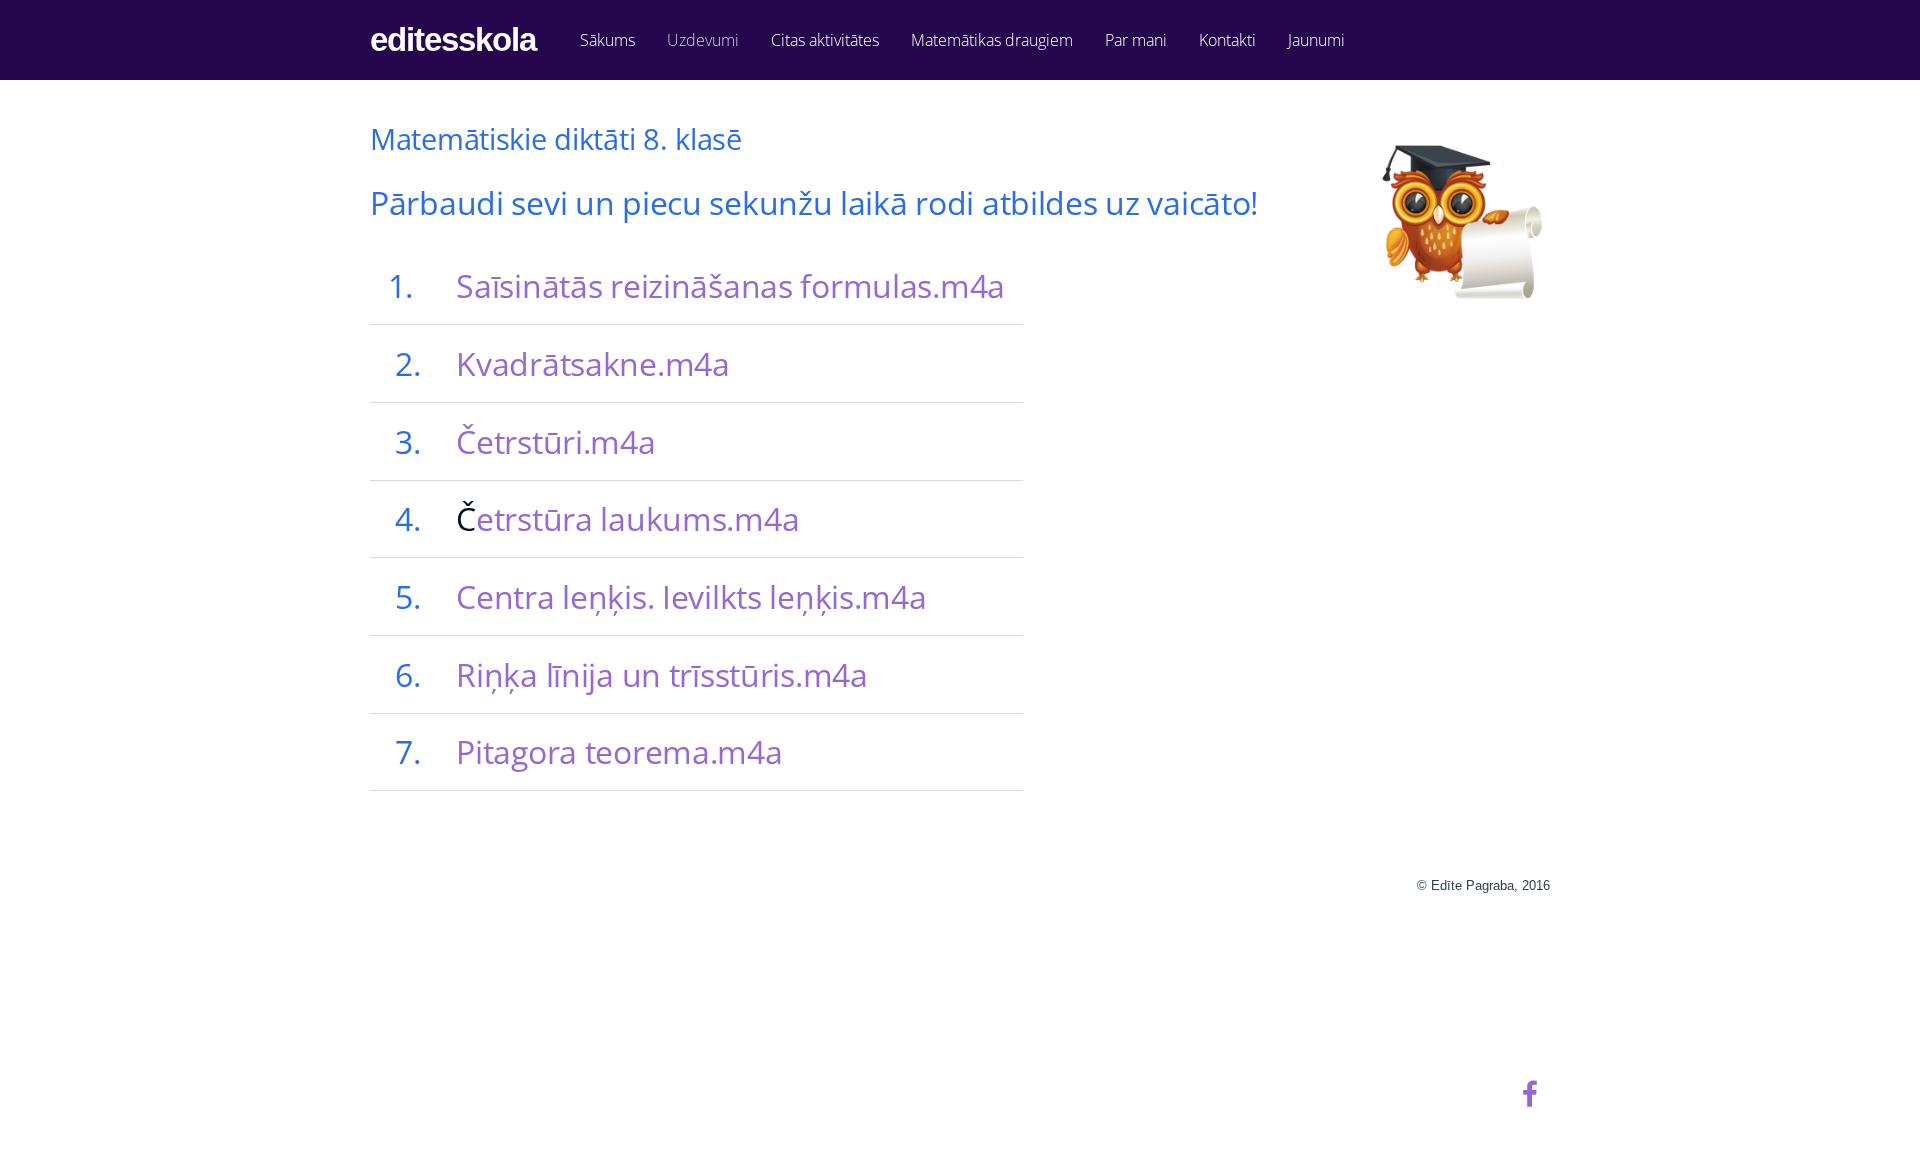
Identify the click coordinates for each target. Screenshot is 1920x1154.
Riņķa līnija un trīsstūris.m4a (661, 674)
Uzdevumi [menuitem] (703, 40)
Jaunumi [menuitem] (1316, 40)
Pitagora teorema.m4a (619, 751)
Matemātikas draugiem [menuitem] (992, 40)
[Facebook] (1530, 1093)
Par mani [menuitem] (1136, 40)
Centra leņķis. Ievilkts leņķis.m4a (691, 596)
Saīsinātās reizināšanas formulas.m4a (730, 285)
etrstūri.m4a (566, 441)
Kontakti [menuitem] (1227, 40)
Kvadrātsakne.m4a (592, 363)
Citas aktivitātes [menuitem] (825, 40)
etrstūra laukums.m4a (637, 518)
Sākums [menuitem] (607, 40)
